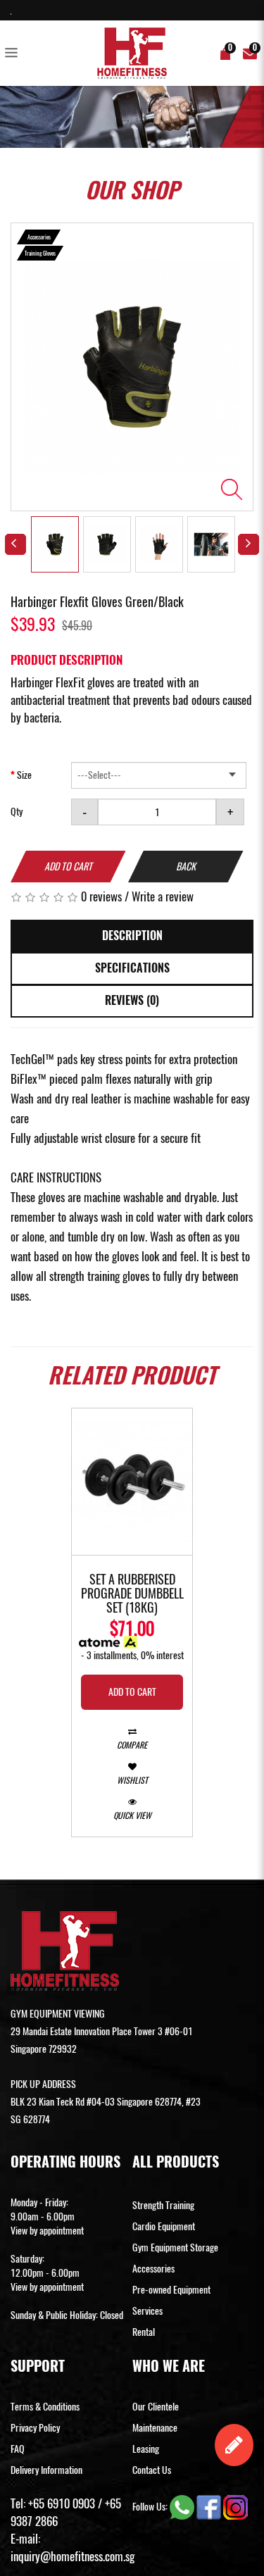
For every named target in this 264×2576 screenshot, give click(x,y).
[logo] (132, 53)
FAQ (18, 2449)
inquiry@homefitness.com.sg (73, 2556)
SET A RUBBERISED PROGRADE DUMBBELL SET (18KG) (132, 1594)
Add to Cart (68, 867)
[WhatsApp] (183, 2506)
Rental (144, 2332)
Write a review (163, 896)
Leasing (146, 2449)
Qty (17, 812)
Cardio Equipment (164, 2226)
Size (24, 775)
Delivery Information (46, 2470)
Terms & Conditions (45, 2407)
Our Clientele (156, 2407)
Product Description (67, 660)
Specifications (132, 968)
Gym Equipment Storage (175, 2247)
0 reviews (101, 896)
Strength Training (163, 2205)
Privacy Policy (35, 2428)
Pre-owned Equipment (171, 2290)
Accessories (153, 2269)
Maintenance (155, 2428)
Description (132, 936)
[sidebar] (14, 54)
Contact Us (152, 2470)
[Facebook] (210, 2506)
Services (147, 2311)
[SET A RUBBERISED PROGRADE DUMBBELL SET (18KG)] (132, 1481)
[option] (132, 367)
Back (186, 867)
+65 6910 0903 (62, 2503)
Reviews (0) (132, 1000)
